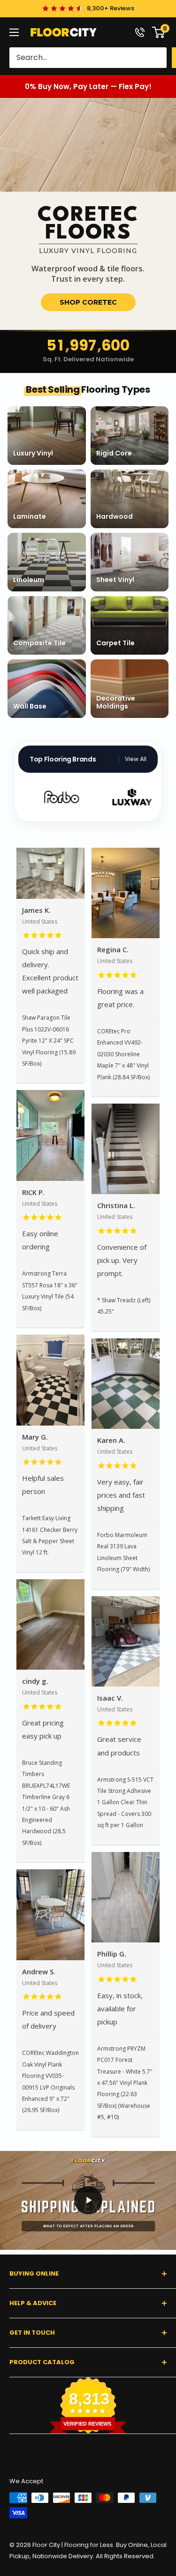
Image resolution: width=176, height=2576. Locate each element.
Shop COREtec (88, 302)
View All (136, 759)
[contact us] (140, 32)
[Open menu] (14, 32)
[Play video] (88, 2200)
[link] (88, 214)
